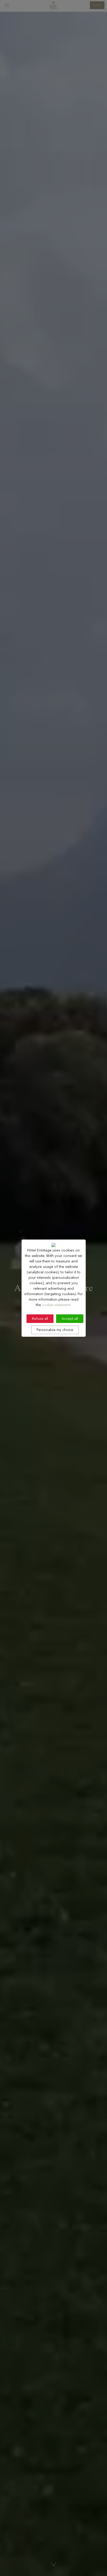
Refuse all (40, 1319)
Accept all (70, 1319)
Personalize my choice (55, 1330)
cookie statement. (57, 1305)
